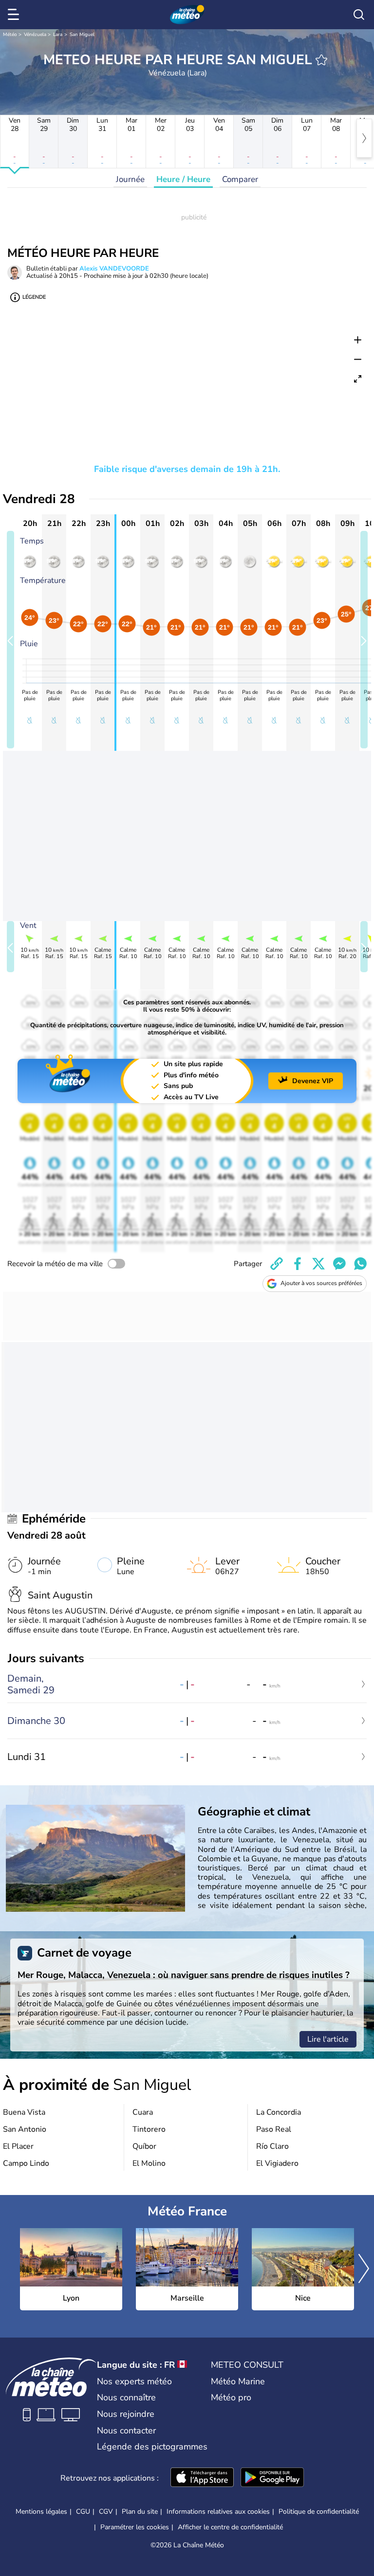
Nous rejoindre (126, 2414)
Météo (10, 35)
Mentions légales (41, 2512)
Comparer (240, 179)
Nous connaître (126, 2397)
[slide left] (10, 640)
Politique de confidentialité (319, 2512)
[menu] (15, 15)
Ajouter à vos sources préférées (321, 1283)
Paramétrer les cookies (135, 2527)
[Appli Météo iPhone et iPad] (202, 2478)
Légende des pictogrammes (152, 2447)
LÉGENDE (34, 297)
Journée (130, 179)
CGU (83, 2512)
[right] (364, 138)
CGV (106, 2512)
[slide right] (364, 640)
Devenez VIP (313, 1081)
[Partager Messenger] (339, 1264)
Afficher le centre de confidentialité (230, 2527)
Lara (58, 35)
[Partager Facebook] (298, 1264)
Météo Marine (238, 2381)
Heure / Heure (183, 179)
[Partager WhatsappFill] (360, 1264)
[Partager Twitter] (318, 1264)
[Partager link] (277, 1264)
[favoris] (321, 60)
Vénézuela (35, 35)
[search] (359, 15)
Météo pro (231, 2397)
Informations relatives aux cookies (218, 2512)
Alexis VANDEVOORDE (114, 269)
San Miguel (82, 35)
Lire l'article (328, 2039)
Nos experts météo (134, 2381)
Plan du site (140, 2512)
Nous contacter (126, 2431)
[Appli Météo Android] (272, 2478)
